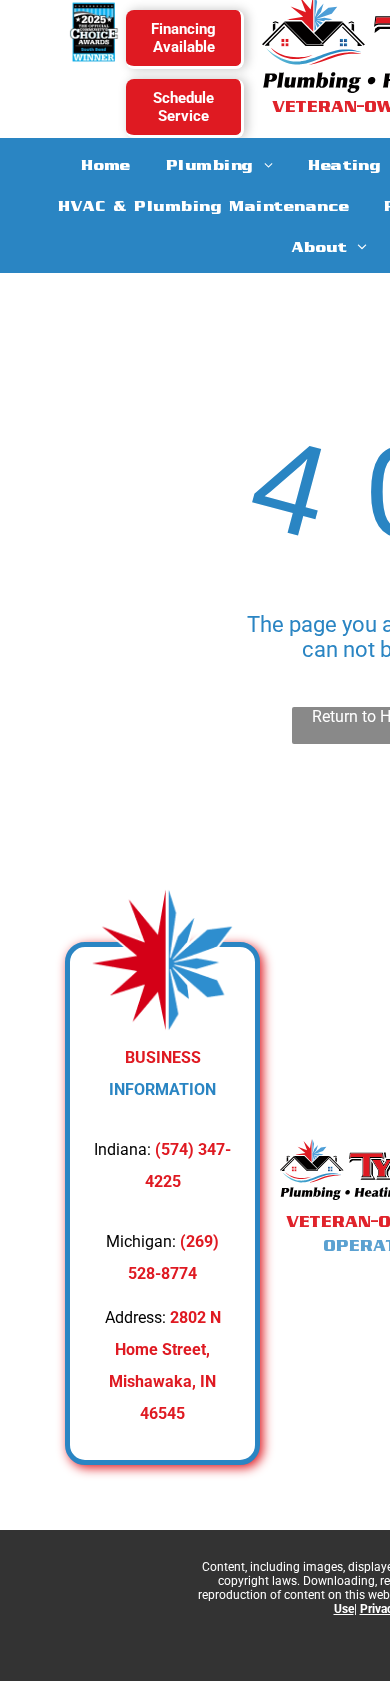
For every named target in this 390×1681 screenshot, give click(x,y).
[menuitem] (106, 164)
